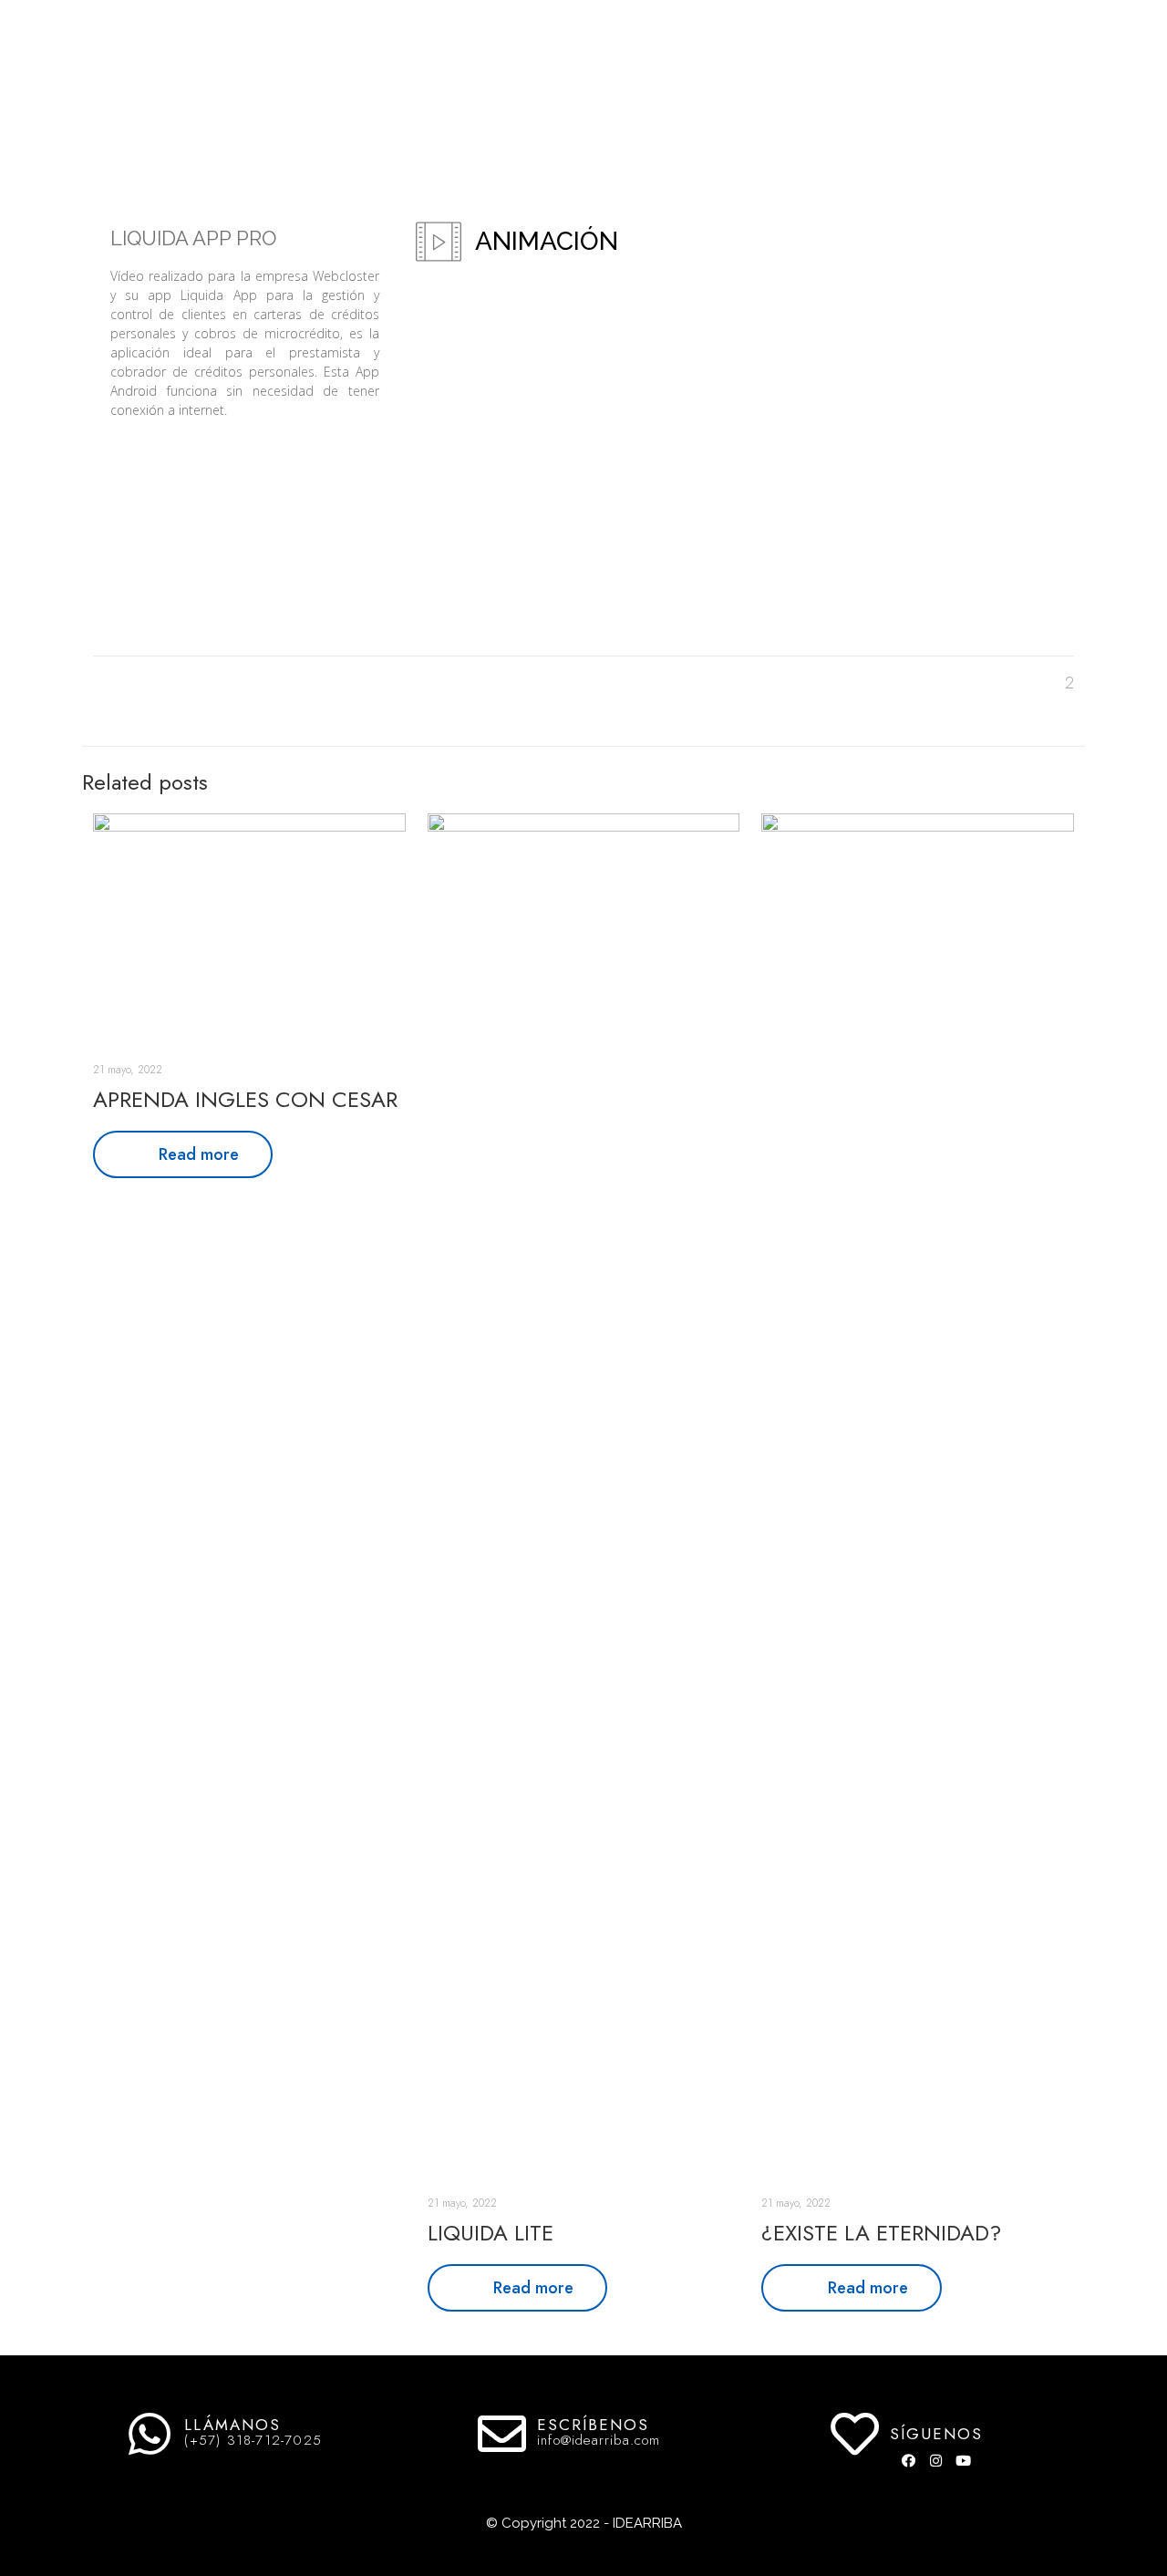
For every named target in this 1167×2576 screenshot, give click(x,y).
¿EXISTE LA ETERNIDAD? (881, 2233)
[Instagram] (936, 2460)
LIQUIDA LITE (491, 2233)
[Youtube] (964, 2460)
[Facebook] (909, 2460)
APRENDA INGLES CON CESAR (245, 1099)
